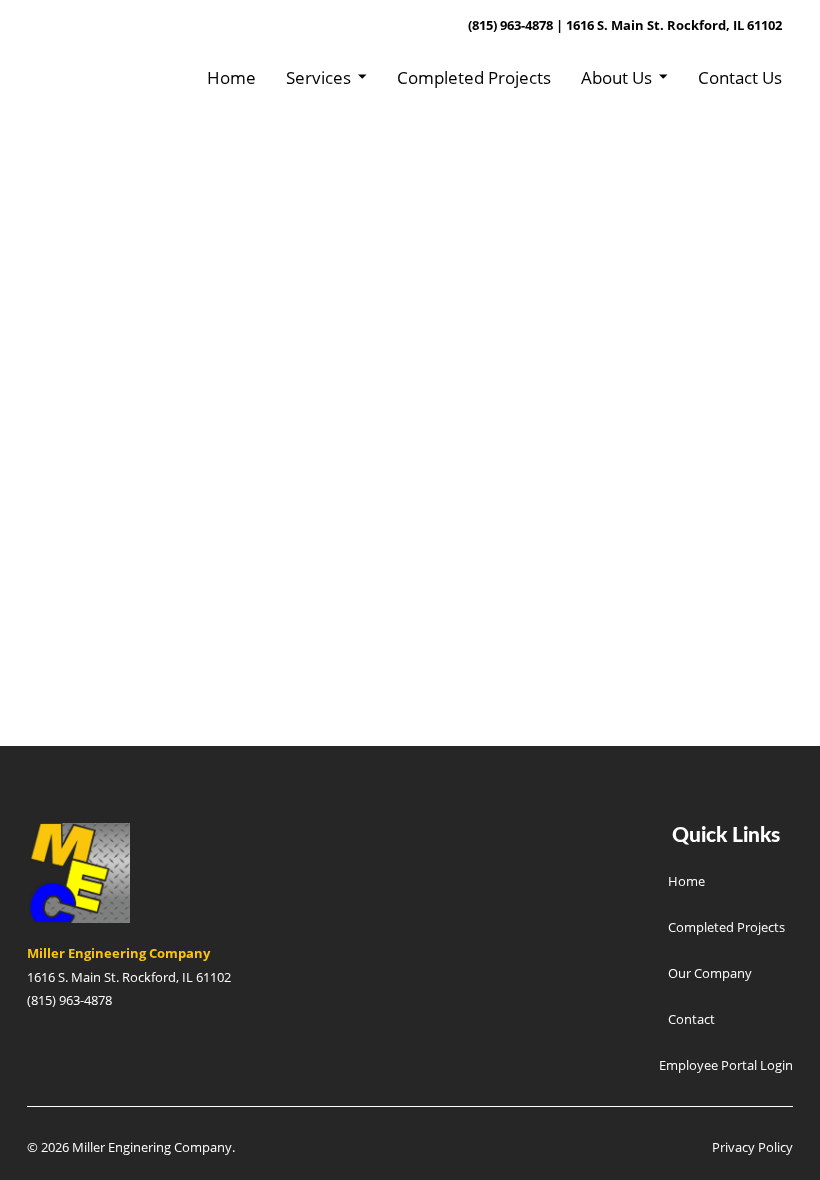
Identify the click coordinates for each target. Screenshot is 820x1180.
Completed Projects (474, 77)
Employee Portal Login (726, 1065)
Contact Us (740, 77)
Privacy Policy (752, 1147)
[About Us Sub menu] (663, 77)
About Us (616, 77)
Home (231, 77)
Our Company (710, 973)
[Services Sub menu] (362, 77)
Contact (691, 1019)
